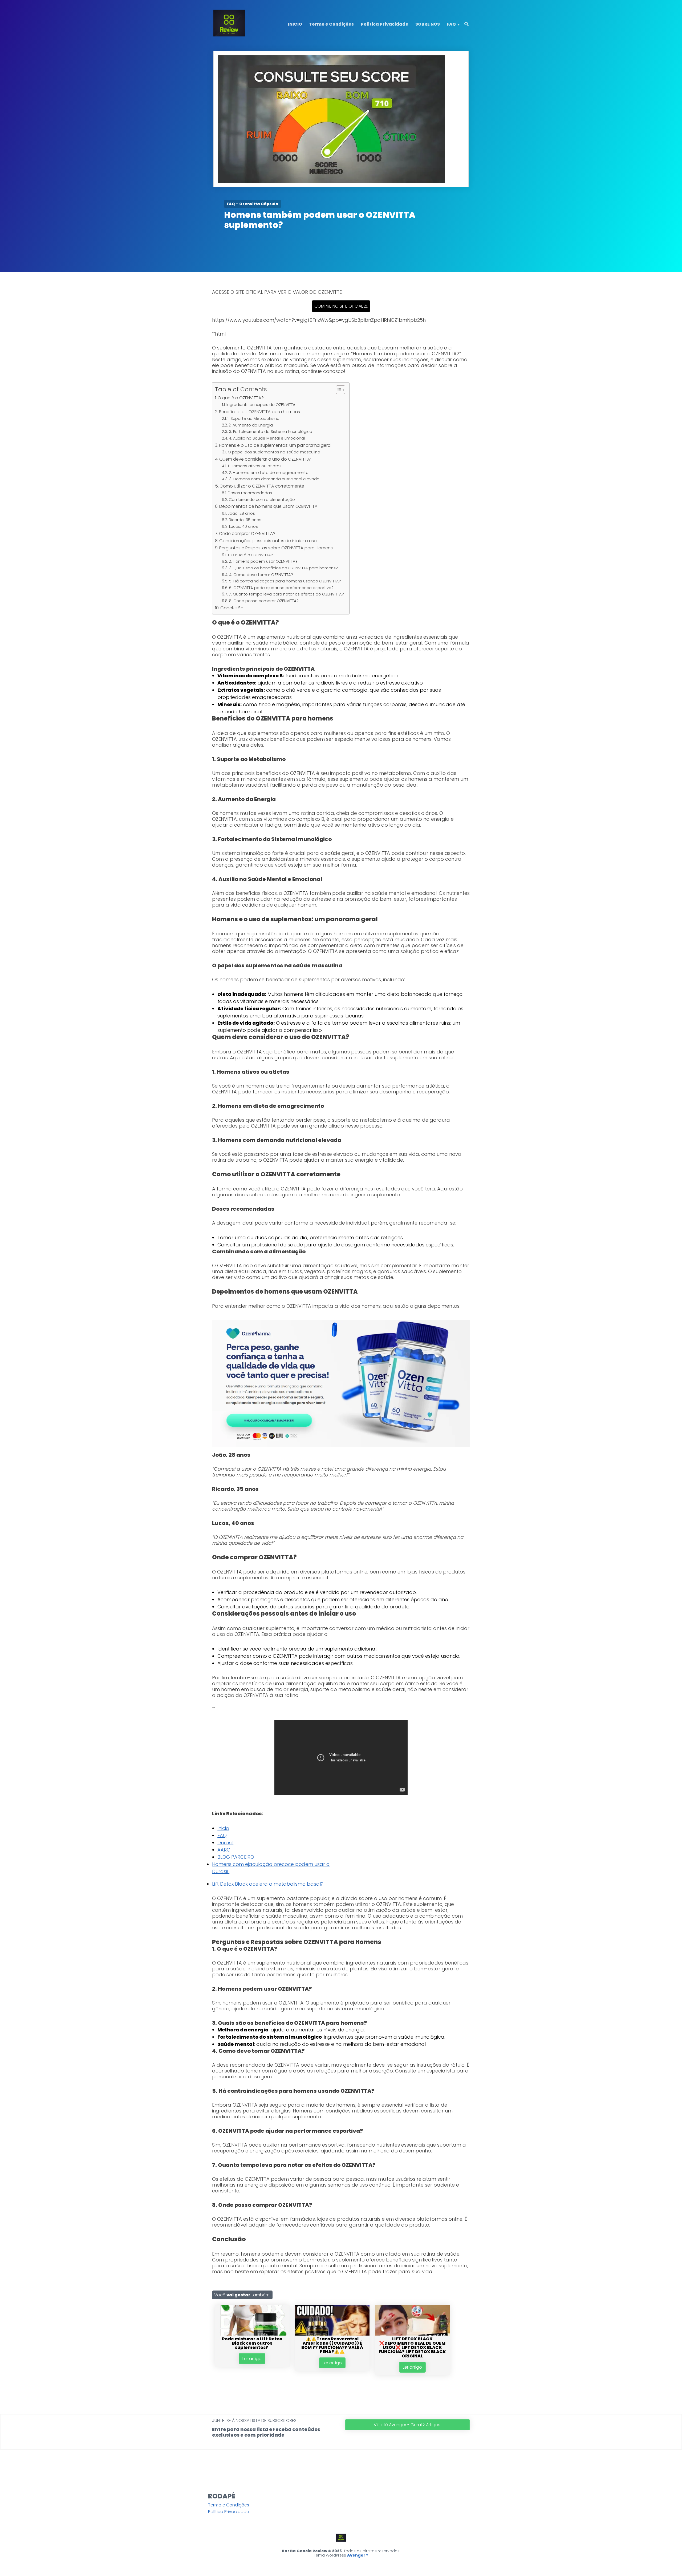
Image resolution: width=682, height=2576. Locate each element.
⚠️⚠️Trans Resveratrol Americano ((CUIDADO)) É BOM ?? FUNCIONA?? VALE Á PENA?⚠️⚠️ (332, 2345)
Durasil (225, 1843)
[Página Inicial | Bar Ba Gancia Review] (229, 35)
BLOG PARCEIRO (236, 1857)
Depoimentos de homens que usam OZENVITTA (268, 506)
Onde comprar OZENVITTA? (247, 534)
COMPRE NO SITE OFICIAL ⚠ (341, 306)
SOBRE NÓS (428, 24)
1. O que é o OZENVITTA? (250, 555)
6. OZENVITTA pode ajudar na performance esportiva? (281, 588)
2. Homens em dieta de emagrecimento (269, 473)
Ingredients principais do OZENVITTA (261, 405)
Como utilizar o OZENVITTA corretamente (262, 486)
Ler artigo (252, 2359)
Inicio (223, 1828)
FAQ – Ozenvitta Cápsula (253, 204)
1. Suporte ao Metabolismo (253, 418)
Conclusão (232, 608)
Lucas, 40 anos (243, 526)
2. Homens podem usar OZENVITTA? (263, 561)
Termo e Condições (331, 24)
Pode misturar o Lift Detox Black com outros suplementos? (252, 2343)
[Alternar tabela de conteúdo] (338, 390)
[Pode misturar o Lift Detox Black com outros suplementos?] (252, 2334)
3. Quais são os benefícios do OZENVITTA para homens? (283, 568)
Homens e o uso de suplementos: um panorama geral (275, 445)
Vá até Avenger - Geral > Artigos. (407, 2425)
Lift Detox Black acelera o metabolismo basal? (268, 1884)
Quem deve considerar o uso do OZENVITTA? (266, 459)
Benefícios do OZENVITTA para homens (259, 412)
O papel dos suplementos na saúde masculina (274, 452)
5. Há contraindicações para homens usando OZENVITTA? (285, 581)
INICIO (295, 24)
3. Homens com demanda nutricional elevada (274, 479)
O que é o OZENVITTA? (241, 398)
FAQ (451, 24)
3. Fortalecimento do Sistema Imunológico (271, 432)
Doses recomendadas (250, 493)
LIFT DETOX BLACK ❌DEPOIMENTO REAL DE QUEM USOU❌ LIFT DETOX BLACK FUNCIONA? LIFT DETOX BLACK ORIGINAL (412, 2347)
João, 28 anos (241, 513)
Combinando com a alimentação (262, 500)
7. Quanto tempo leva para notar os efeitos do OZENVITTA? (286, 594)
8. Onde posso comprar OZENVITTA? (264, 601)
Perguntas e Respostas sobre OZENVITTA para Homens (276, 548)
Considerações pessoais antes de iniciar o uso (268, 541)
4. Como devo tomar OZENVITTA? (261, 575)
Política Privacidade (385, 24)
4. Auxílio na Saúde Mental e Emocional (267, 438)
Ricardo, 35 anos (245, 520)
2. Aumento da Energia (251, 425)
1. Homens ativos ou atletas (255, 466)
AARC (224, 1850)
